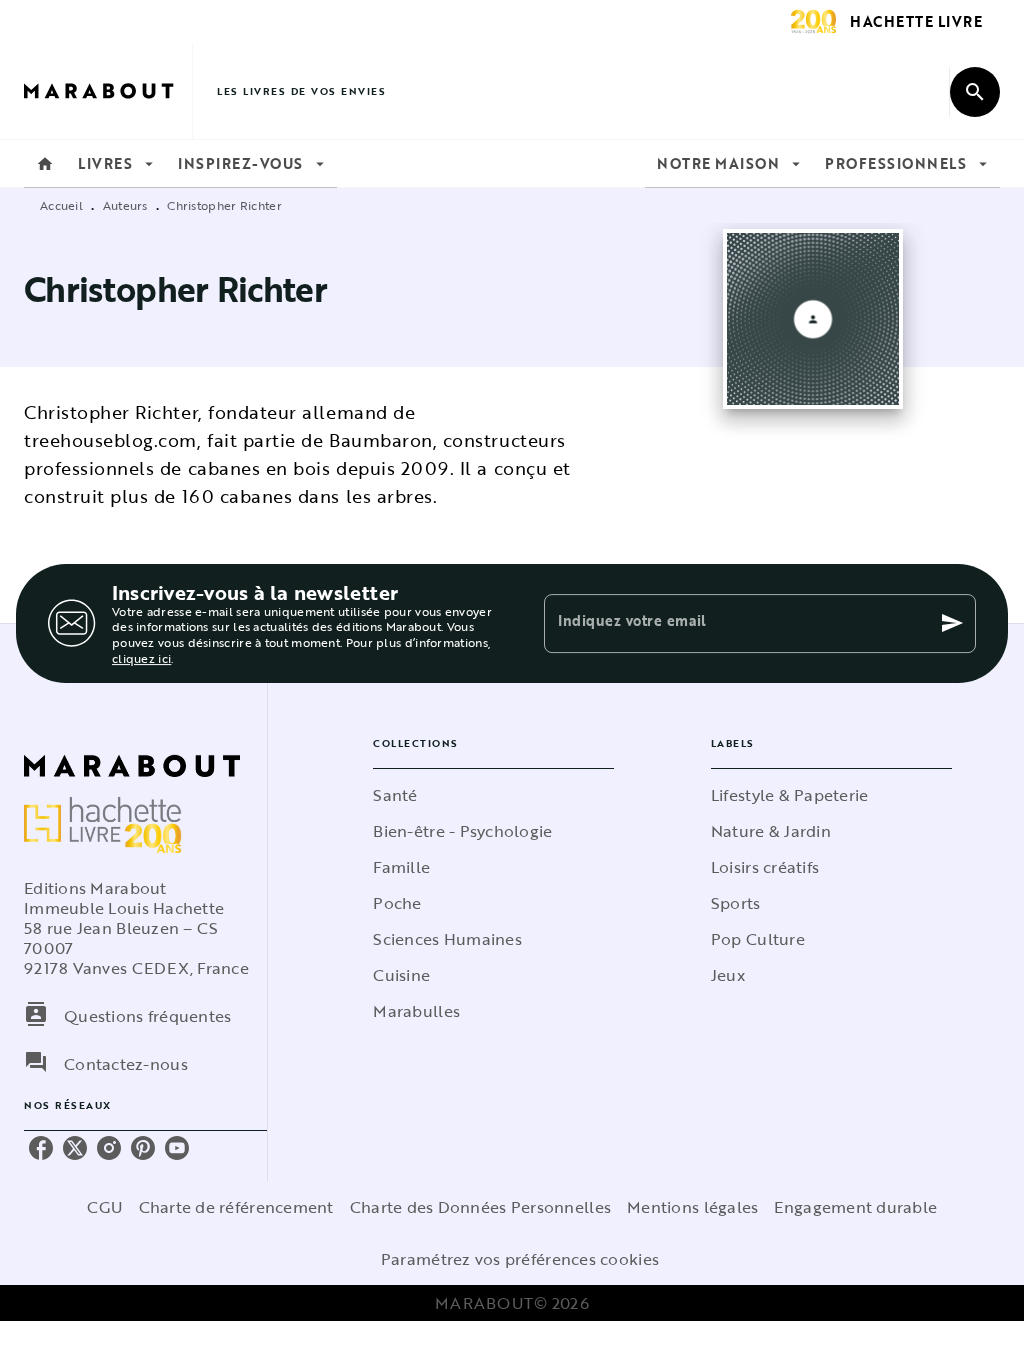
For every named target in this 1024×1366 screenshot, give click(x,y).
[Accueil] (108, 91)
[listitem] (41, 1148)
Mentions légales (692, 1207)
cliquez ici (141, 658)
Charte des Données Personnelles (480, 1207)
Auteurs (125, 205)
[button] (493, 795)
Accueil (61, 205)
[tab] (45, 164)
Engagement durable (855, 1207)
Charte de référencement (236, 1207)
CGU (105, 1207)
